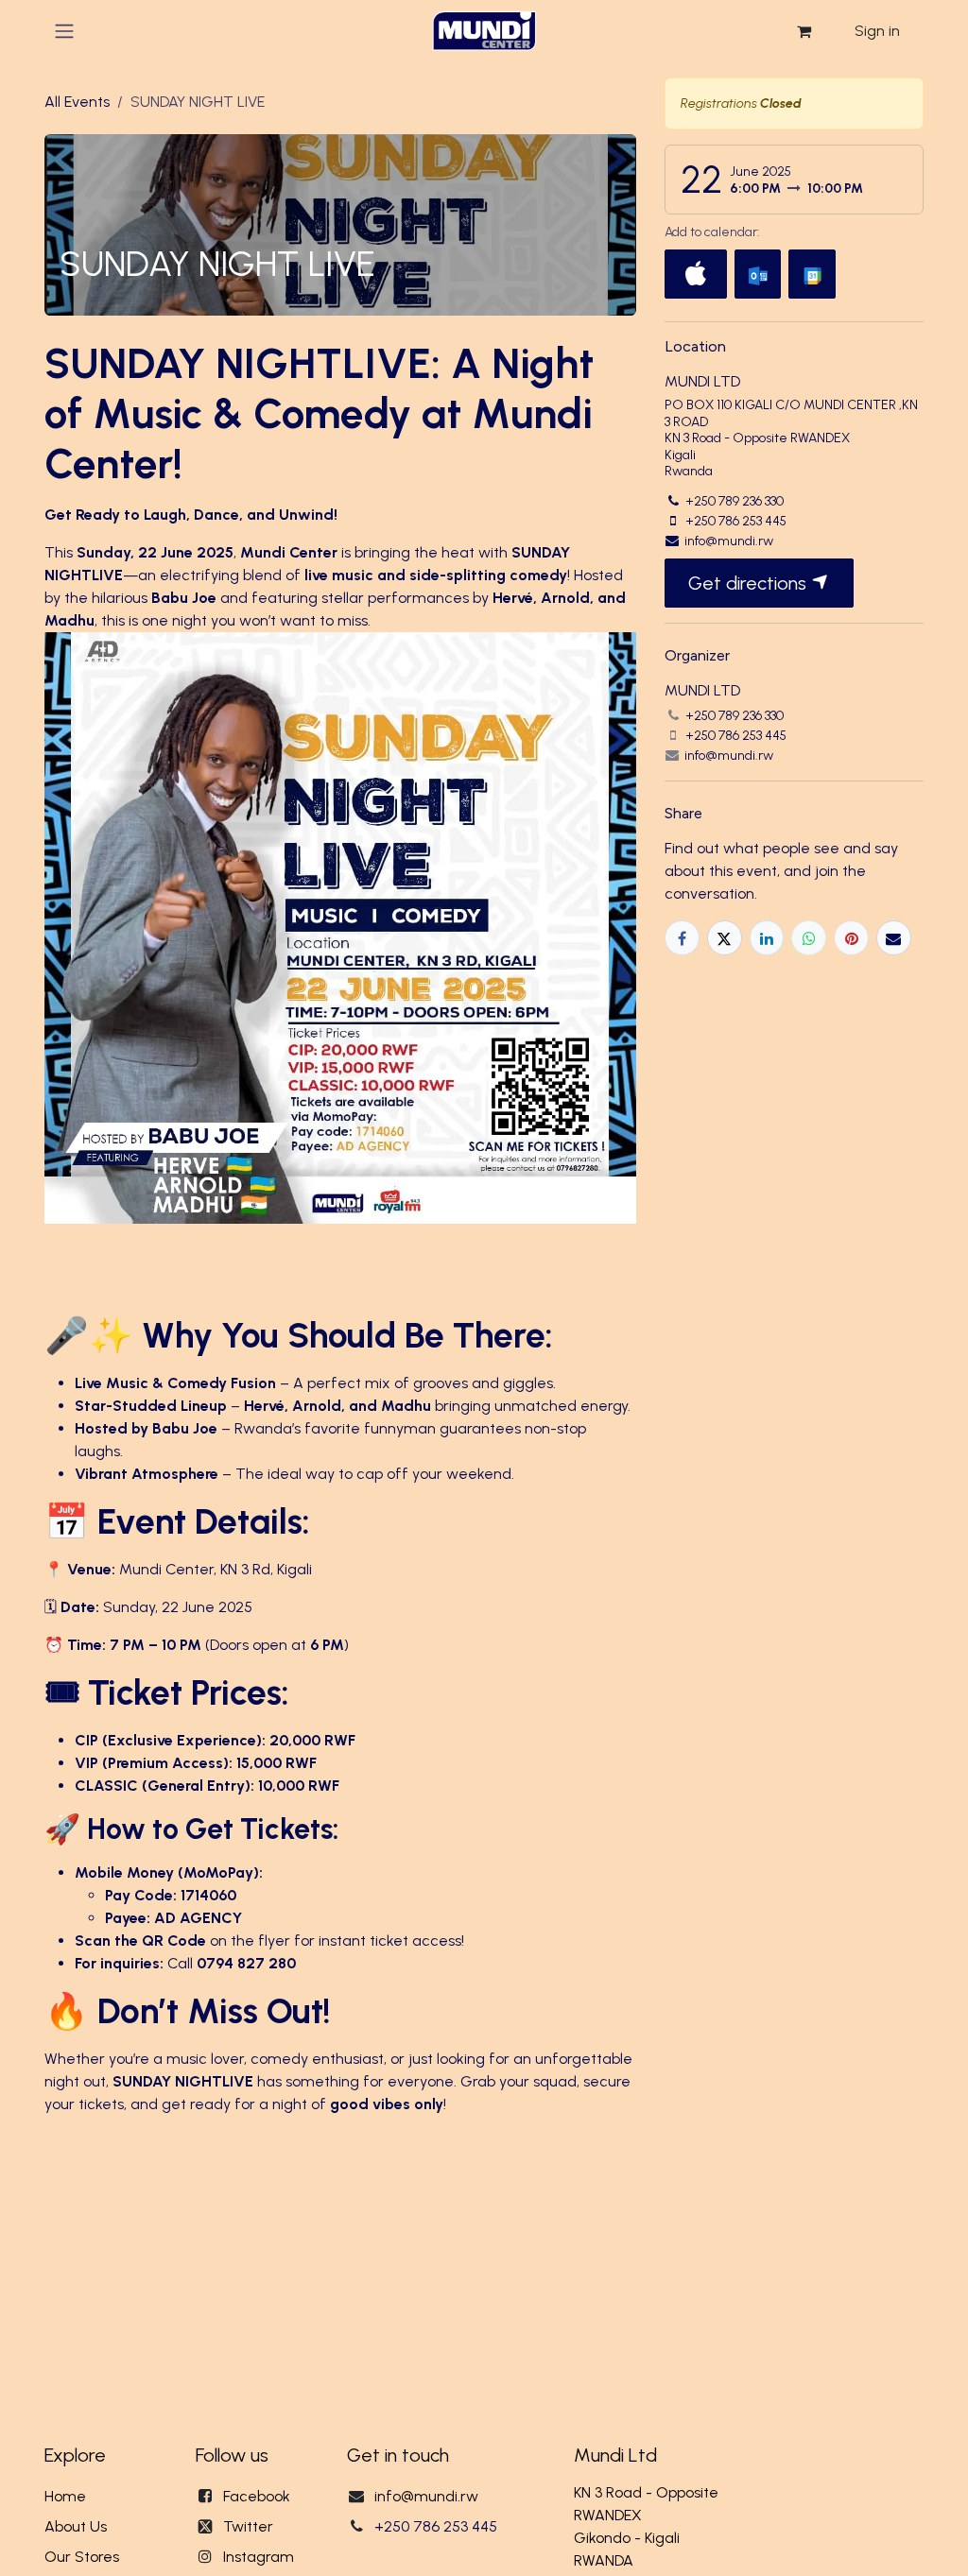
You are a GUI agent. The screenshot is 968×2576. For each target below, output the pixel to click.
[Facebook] (682, 938)
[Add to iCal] (696, 274)
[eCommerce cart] (804, 31)
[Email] (894, 938)
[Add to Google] (812, 274)
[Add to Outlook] (758, 274)
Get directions (750, 583)
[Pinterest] (851, 938)
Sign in (877, 31)
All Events (77, 102)
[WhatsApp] (809, 938)
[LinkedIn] (767, 938)
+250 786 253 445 (436, 2526)
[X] (725, 938)
